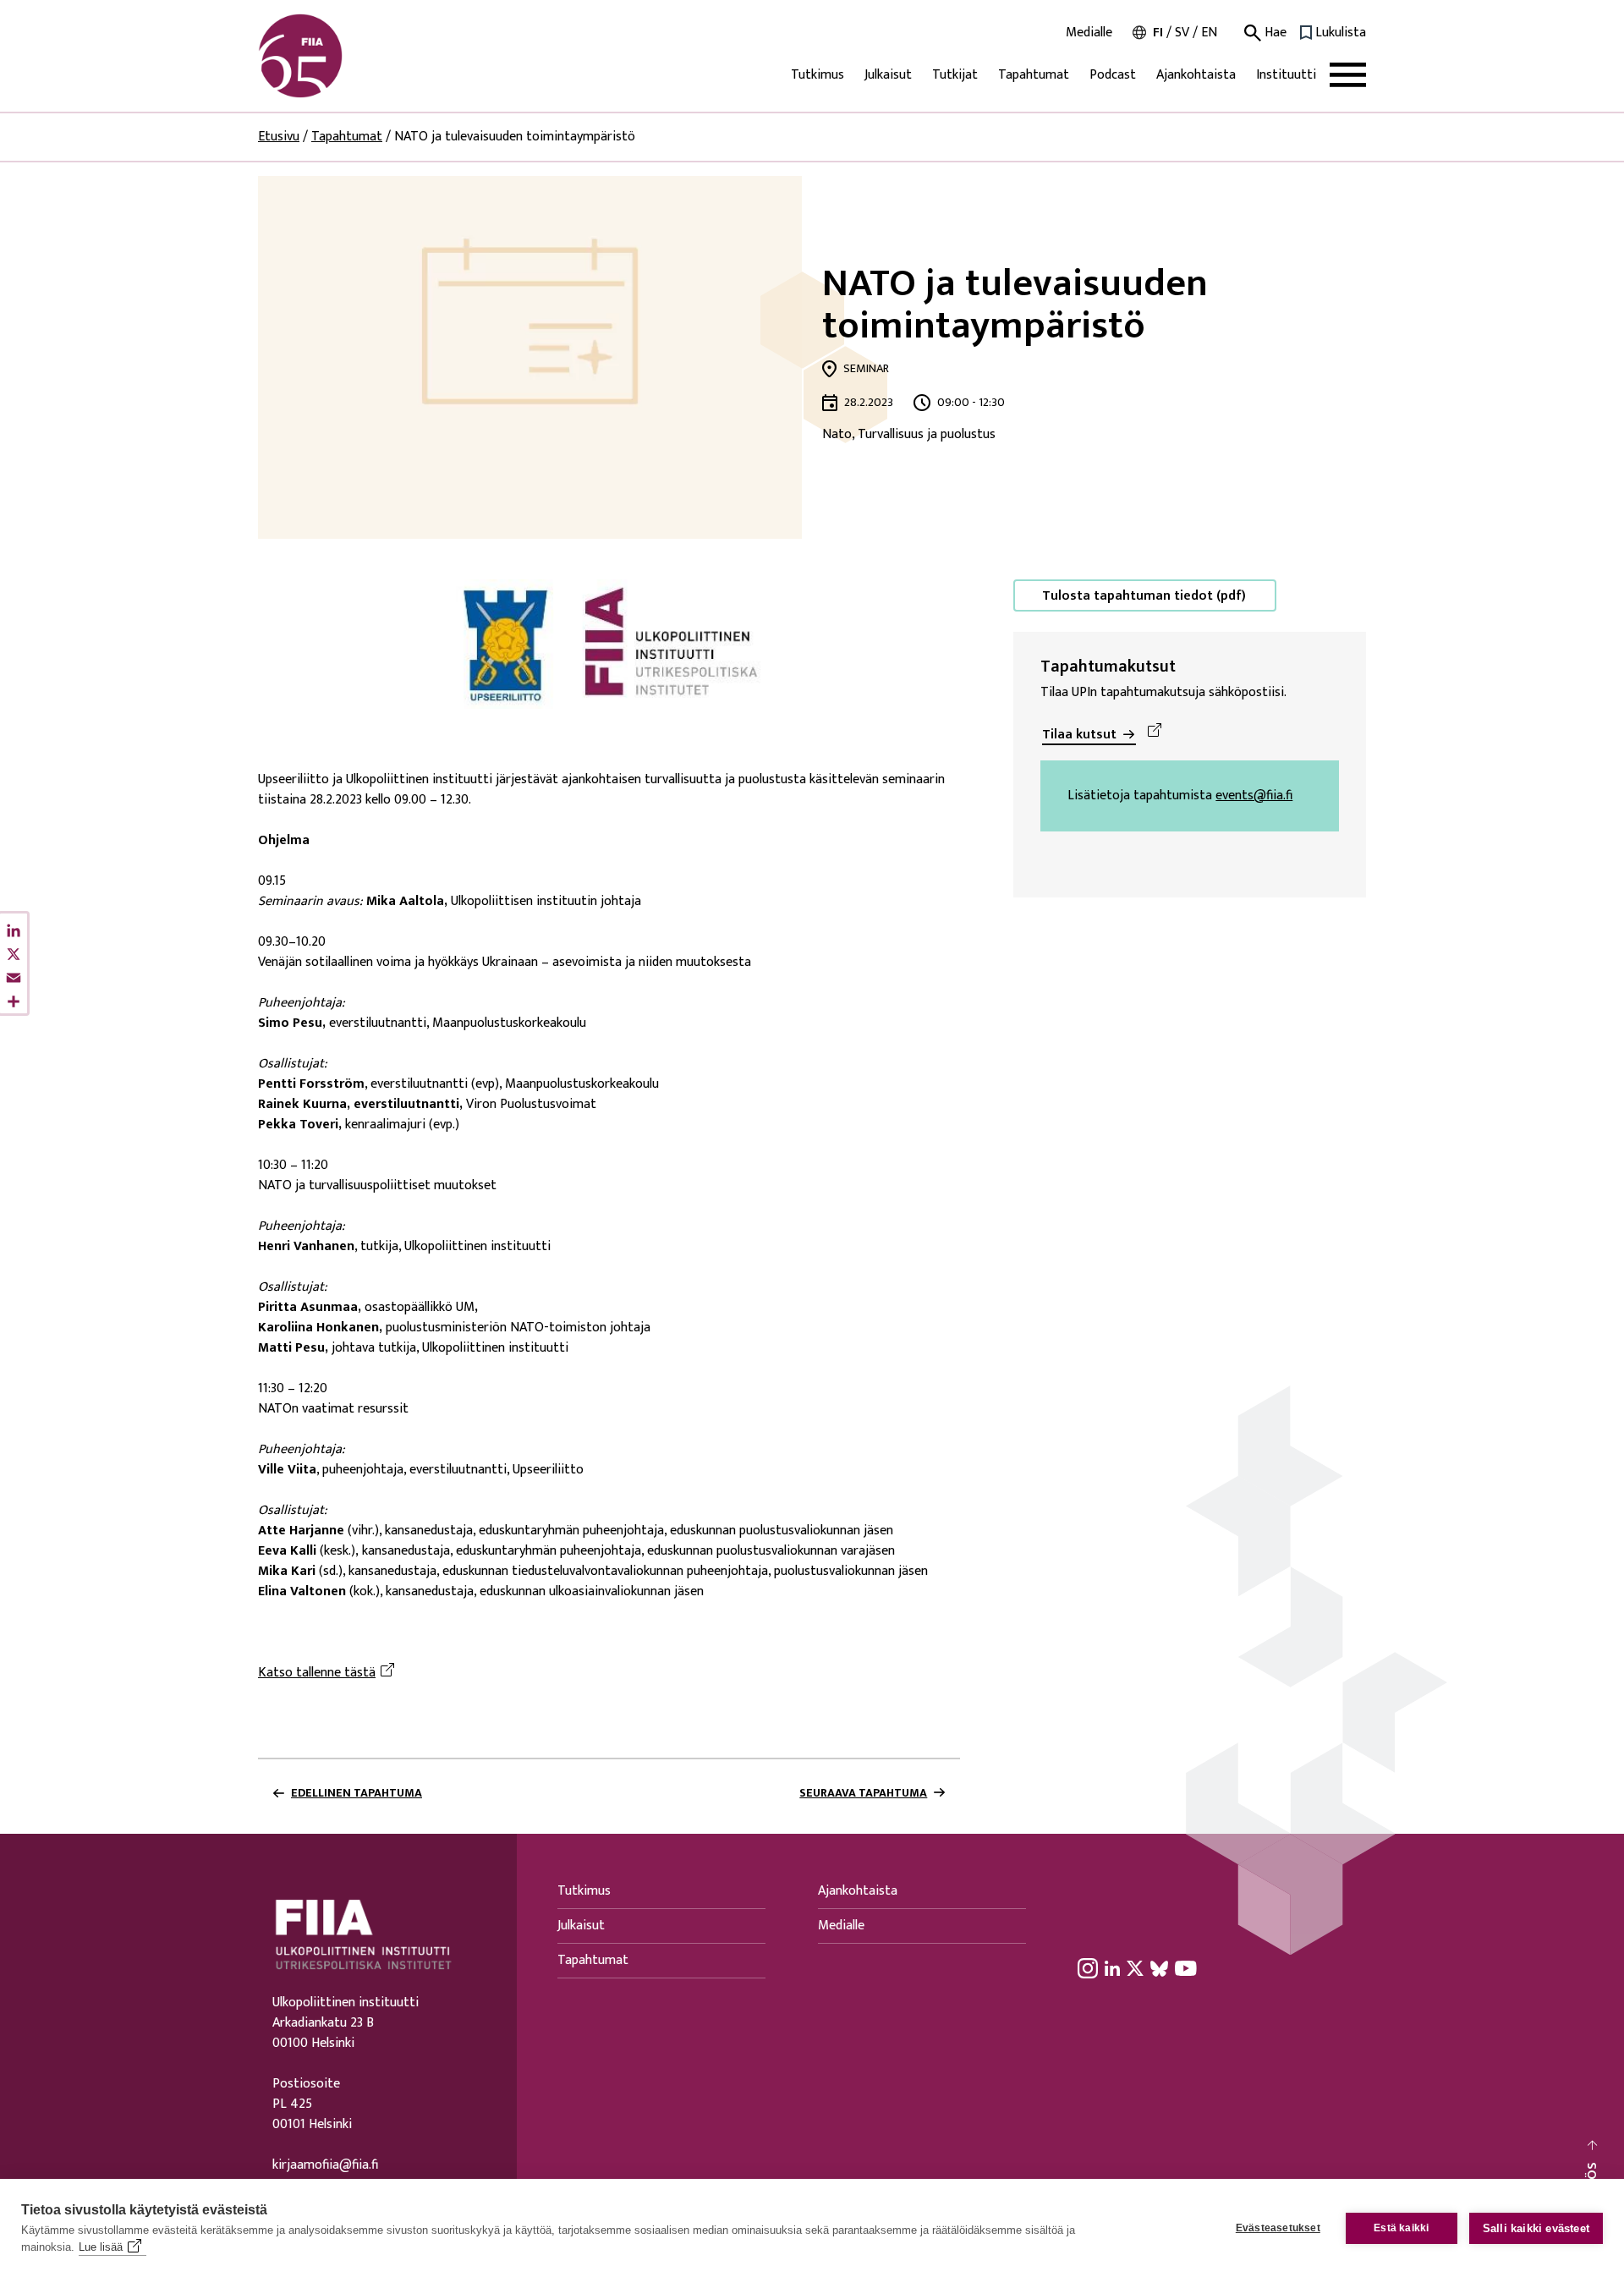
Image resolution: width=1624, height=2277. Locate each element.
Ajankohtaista (1196, 75)
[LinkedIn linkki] (1112, 1968)
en (1209, 33)
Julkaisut (888, 75)
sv (1182, 33)
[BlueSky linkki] (1159, 1968)
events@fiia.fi (1254, 796)
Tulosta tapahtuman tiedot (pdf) (1144, 596)
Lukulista (1341, 33)
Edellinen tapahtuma (357, 1793)
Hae (1274, 33)
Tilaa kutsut (1079, 735)
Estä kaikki (1401, 2228)
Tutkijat (955, 75)
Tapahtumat (1034, 75)
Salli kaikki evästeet (1536, 2228)
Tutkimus (817, 75)
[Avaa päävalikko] (1348, 75)
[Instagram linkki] (1088, 1968)
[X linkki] (1135, 1968)
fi (1158, 33)
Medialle (1089, 33)
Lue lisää (101, 2247)
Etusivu (279, 137)
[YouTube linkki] (1186, 1968)
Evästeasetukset (1278, 2228)
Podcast (1113, 75)
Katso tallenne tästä (329, 1673)
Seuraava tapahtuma (863, 1793)
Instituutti (1286, 75)
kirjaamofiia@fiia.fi (325, 2165)
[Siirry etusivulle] (339, 56)
